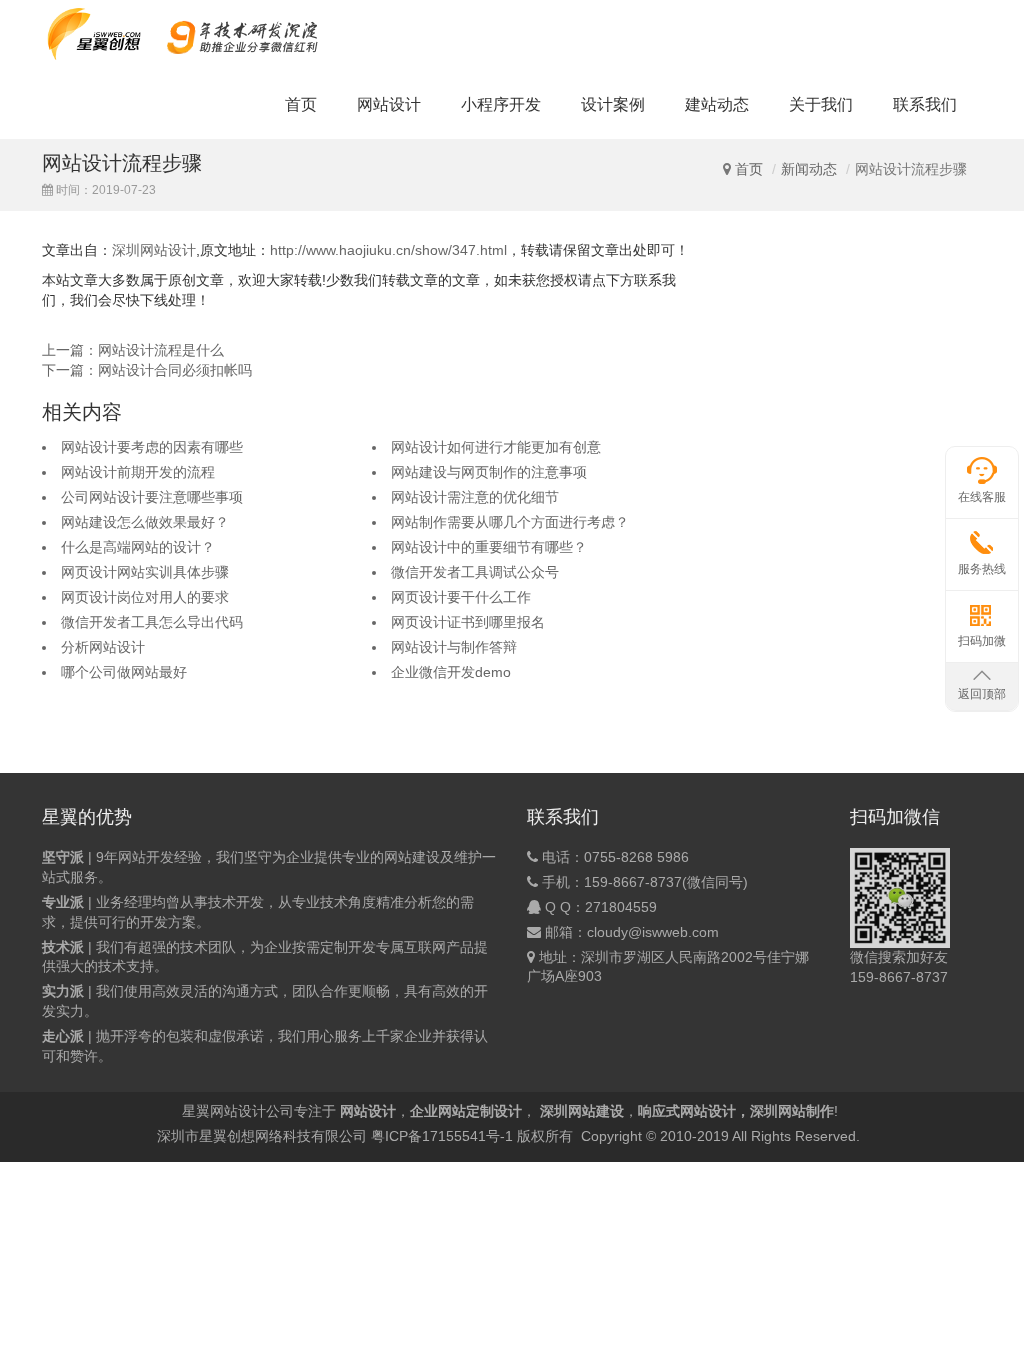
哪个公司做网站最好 (124, 672)
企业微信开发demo (451, 672)
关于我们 (821, 104)
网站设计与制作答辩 (454, 647)
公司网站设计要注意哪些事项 (152, 497)
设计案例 (613, 104)
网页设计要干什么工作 (461, 597)
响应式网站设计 (687, 1111)
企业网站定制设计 (466, 1111)
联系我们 (925, 104)
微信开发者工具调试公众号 (475, 572)
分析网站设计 (103, 647)
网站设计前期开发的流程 (138, 472)
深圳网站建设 (582, 1111)
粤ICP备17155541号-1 (442, 1136)
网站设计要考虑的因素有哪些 (152, 447)
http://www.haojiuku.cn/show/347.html (388, 250)
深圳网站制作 (792, 1111)
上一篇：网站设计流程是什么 (133, 350)
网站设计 (389, 104)
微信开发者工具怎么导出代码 (152, 622)
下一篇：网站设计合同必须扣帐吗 (147, 370)
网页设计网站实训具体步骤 (145, 572)
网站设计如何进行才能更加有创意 (496, 447)
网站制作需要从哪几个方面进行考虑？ (510, 522)
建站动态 (717, 104)
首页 (301, 104)
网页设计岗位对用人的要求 (145, 597)
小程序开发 (501, 104)
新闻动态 (809, 169)
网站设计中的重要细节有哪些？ (489, 547)
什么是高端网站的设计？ (138, 547)
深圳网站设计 (154, 250)
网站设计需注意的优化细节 (475, 497)
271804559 (621, 907)
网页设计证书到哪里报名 (468, 622)
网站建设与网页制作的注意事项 (489, 472)
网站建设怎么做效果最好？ (145, 522)
